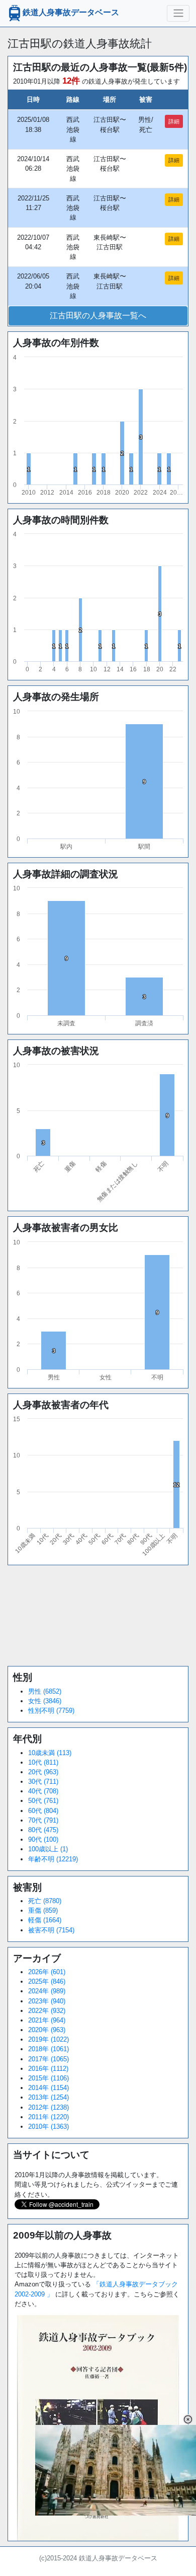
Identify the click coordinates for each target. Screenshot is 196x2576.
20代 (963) (43, 1772)
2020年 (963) (47, 2030)
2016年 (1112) (48, 2069)
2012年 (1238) (48, 2107)
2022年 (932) (47, 2011)
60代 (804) (43, 1811)
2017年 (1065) (48, 2059)
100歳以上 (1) (48, 1849)
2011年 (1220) (48, 2117)
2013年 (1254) (48, 2097)
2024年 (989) (47, 1991)
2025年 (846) (47, 1981)
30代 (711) (43, 1782)
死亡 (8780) (45, 1901)
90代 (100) (43, 1839)
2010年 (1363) (48, 2127)
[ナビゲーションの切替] (178, 13)
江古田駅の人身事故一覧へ (98, 316)
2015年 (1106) (48, 2078)
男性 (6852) (45, 1691)
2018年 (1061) (48, 2049)
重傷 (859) (43, 1910)
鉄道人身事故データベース (71, 13)
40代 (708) (43, 1791)
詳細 (174, 121)
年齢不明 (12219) (53, 1859)
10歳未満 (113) (50, 1753)
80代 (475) (43, 1830)
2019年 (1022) (48, 2039)
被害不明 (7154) (51, 1930)
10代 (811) (43, 1762)
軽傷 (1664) (45, 1920)
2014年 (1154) (48, 2088)
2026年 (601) (47, 1972)
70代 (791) (43, 1820)
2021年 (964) (47, 2020)
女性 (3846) (45, 1701)
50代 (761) (43, 1801)
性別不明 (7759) (51, 1711)
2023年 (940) (47, 2001)
